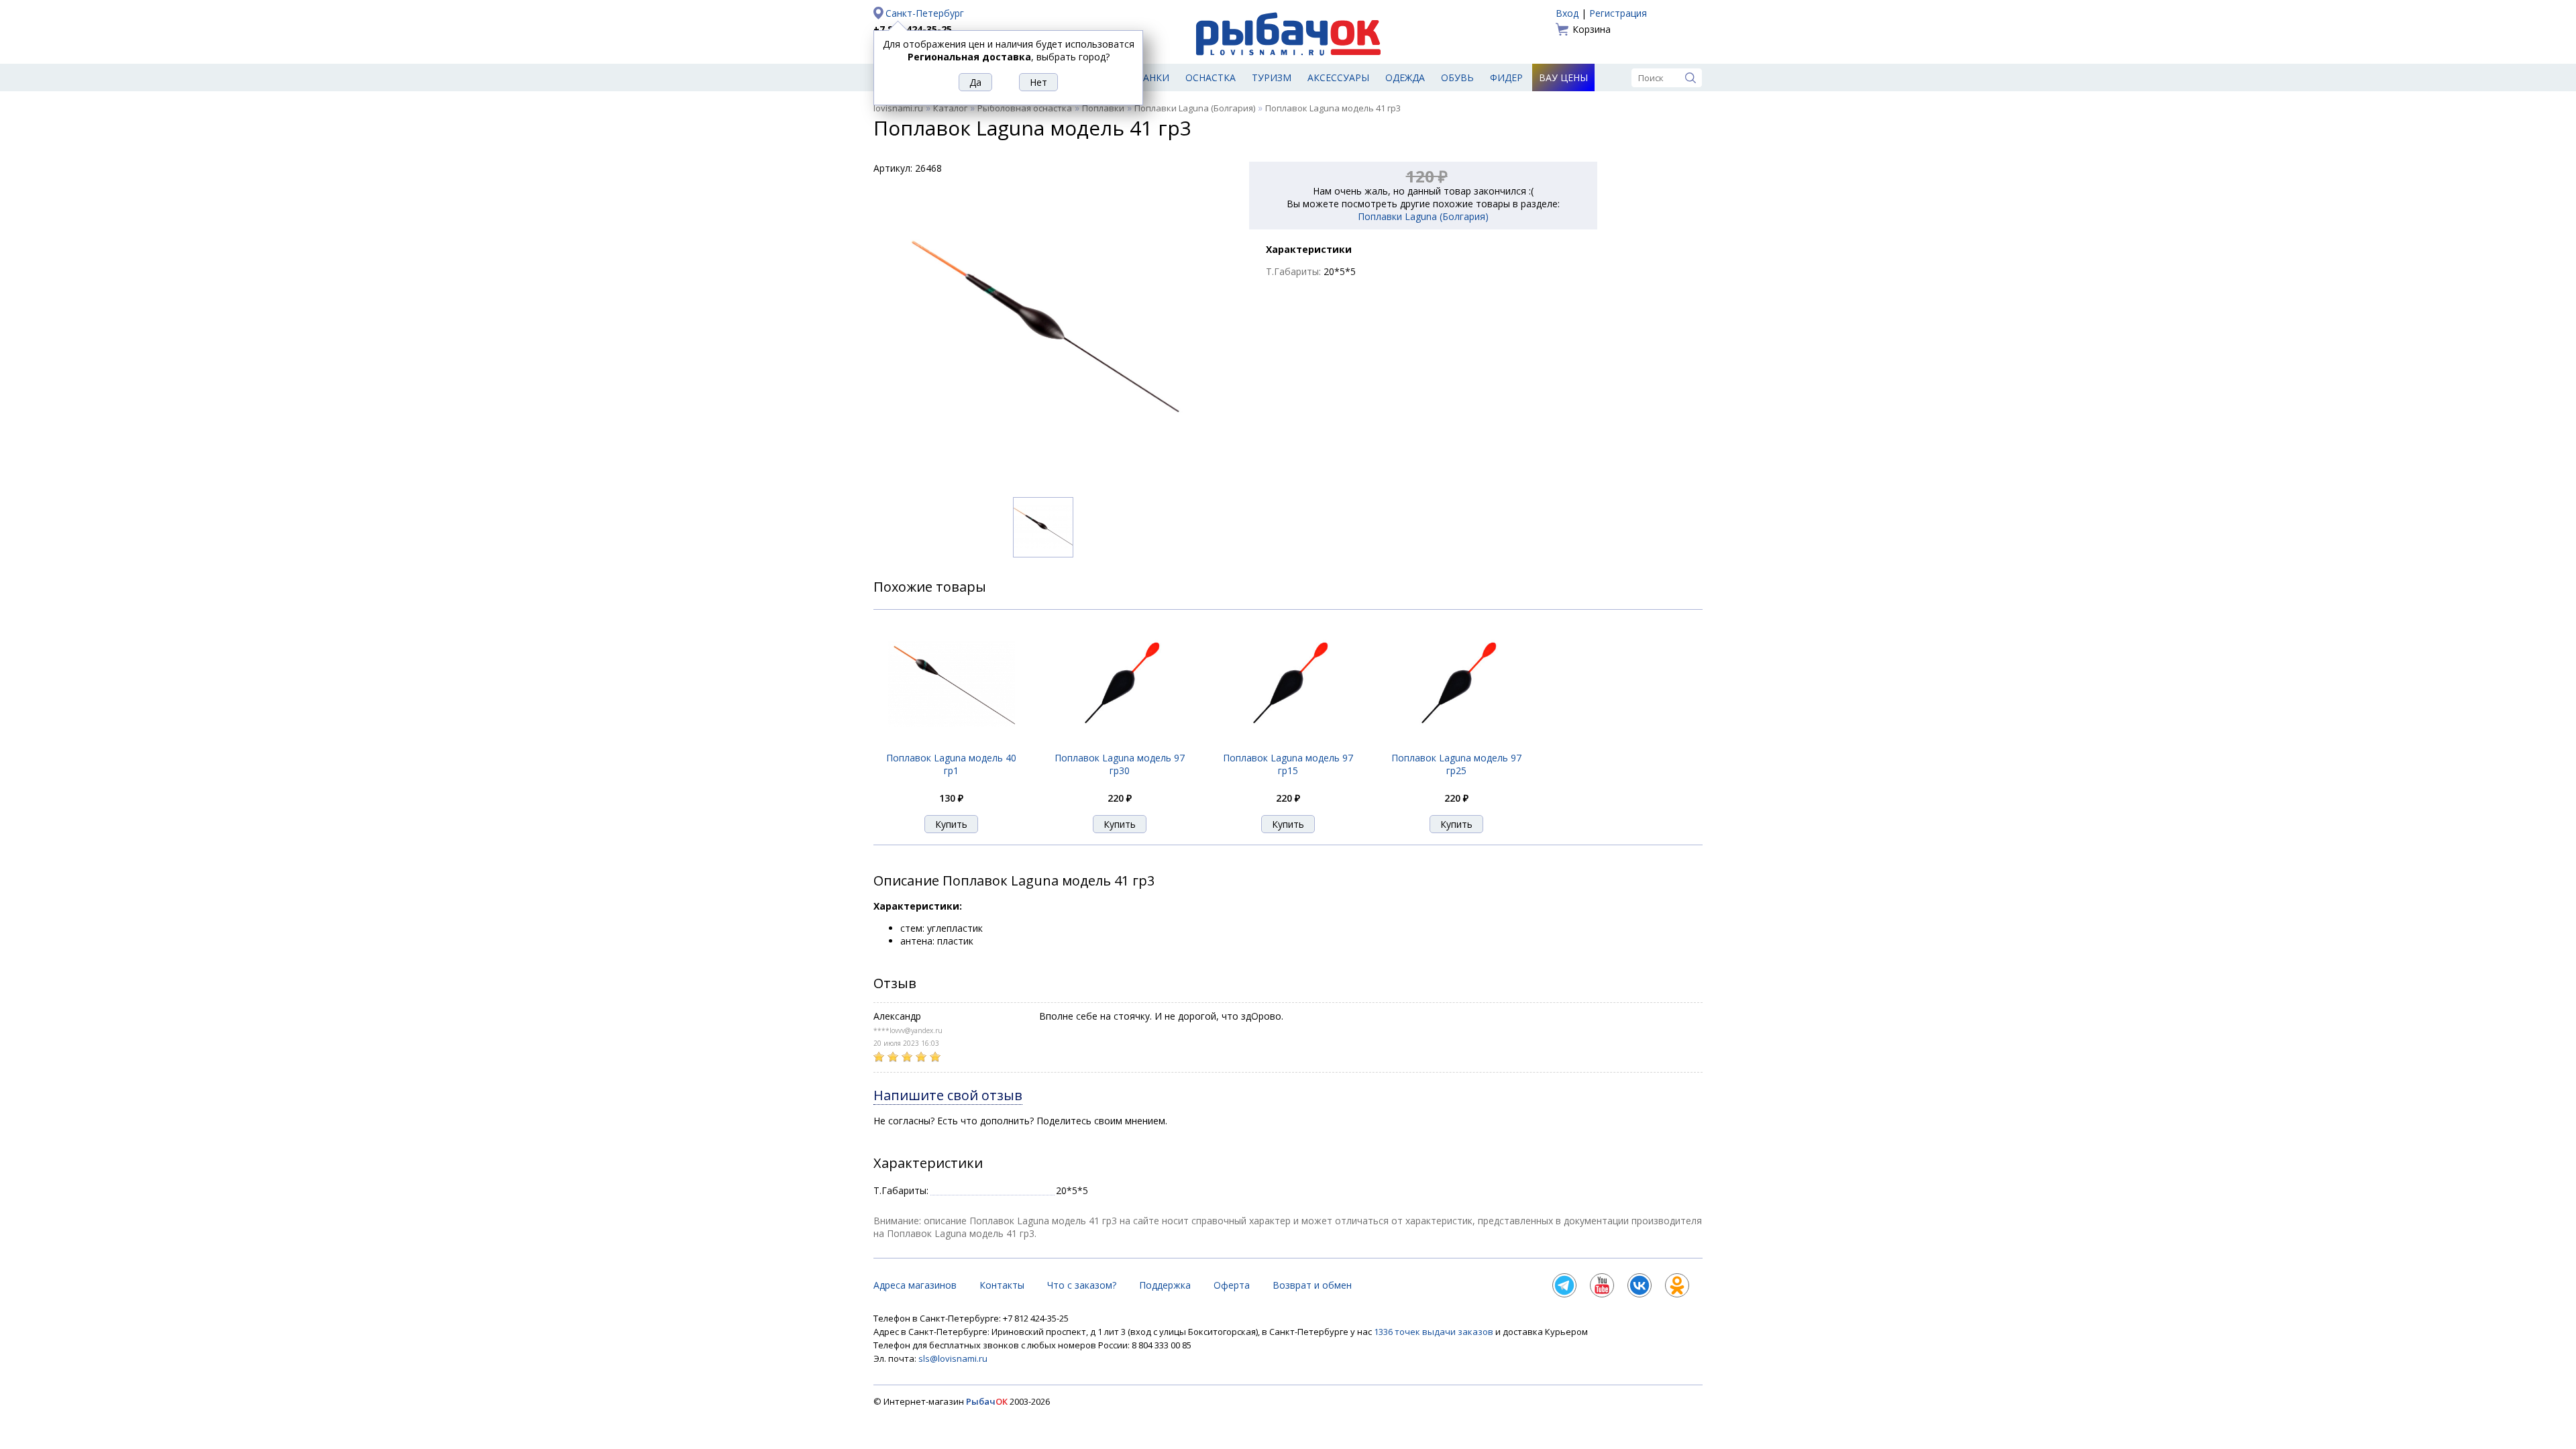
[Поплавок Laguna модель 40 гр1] (951, 744)
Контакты (1002, 1285)
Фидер (1506, 77)
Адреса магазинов (915, 1285)
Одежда (1405, 77)
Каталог (950, 108)
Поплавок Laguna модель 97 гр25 (1456, 764)
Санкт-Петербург (925, 13)
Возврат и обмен (1312, 1285)
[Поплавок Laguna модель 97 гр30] (1120, 744)
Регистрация (1618, 13)
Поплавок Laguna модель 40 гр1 (951, 764)
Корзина (1592, 29)
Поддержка (1165, 1285)
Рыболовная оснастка (1025, 108)
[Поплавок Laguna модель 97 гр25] (1456, 744)
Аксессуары (1338, 77)
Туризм (1272, 77)
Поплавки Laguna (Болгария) (1195, 108)
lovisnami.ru (898, 108)
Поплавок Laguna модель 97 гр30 (1120, 764)
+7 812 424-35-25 (913, 29)
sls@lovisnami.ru (953, 1358)
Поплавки (1103, 108)
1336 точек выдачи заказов (1435, 1332)
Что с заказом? (1082, 1285)
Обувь (1457, 77)
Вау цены (1563, 77)
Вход (1567, 13)
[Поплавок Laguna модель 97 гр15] (1288, 744)
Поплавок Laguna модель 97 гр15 (1288, 764)
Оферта (1232, 1285)
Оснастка (1211, 77)
